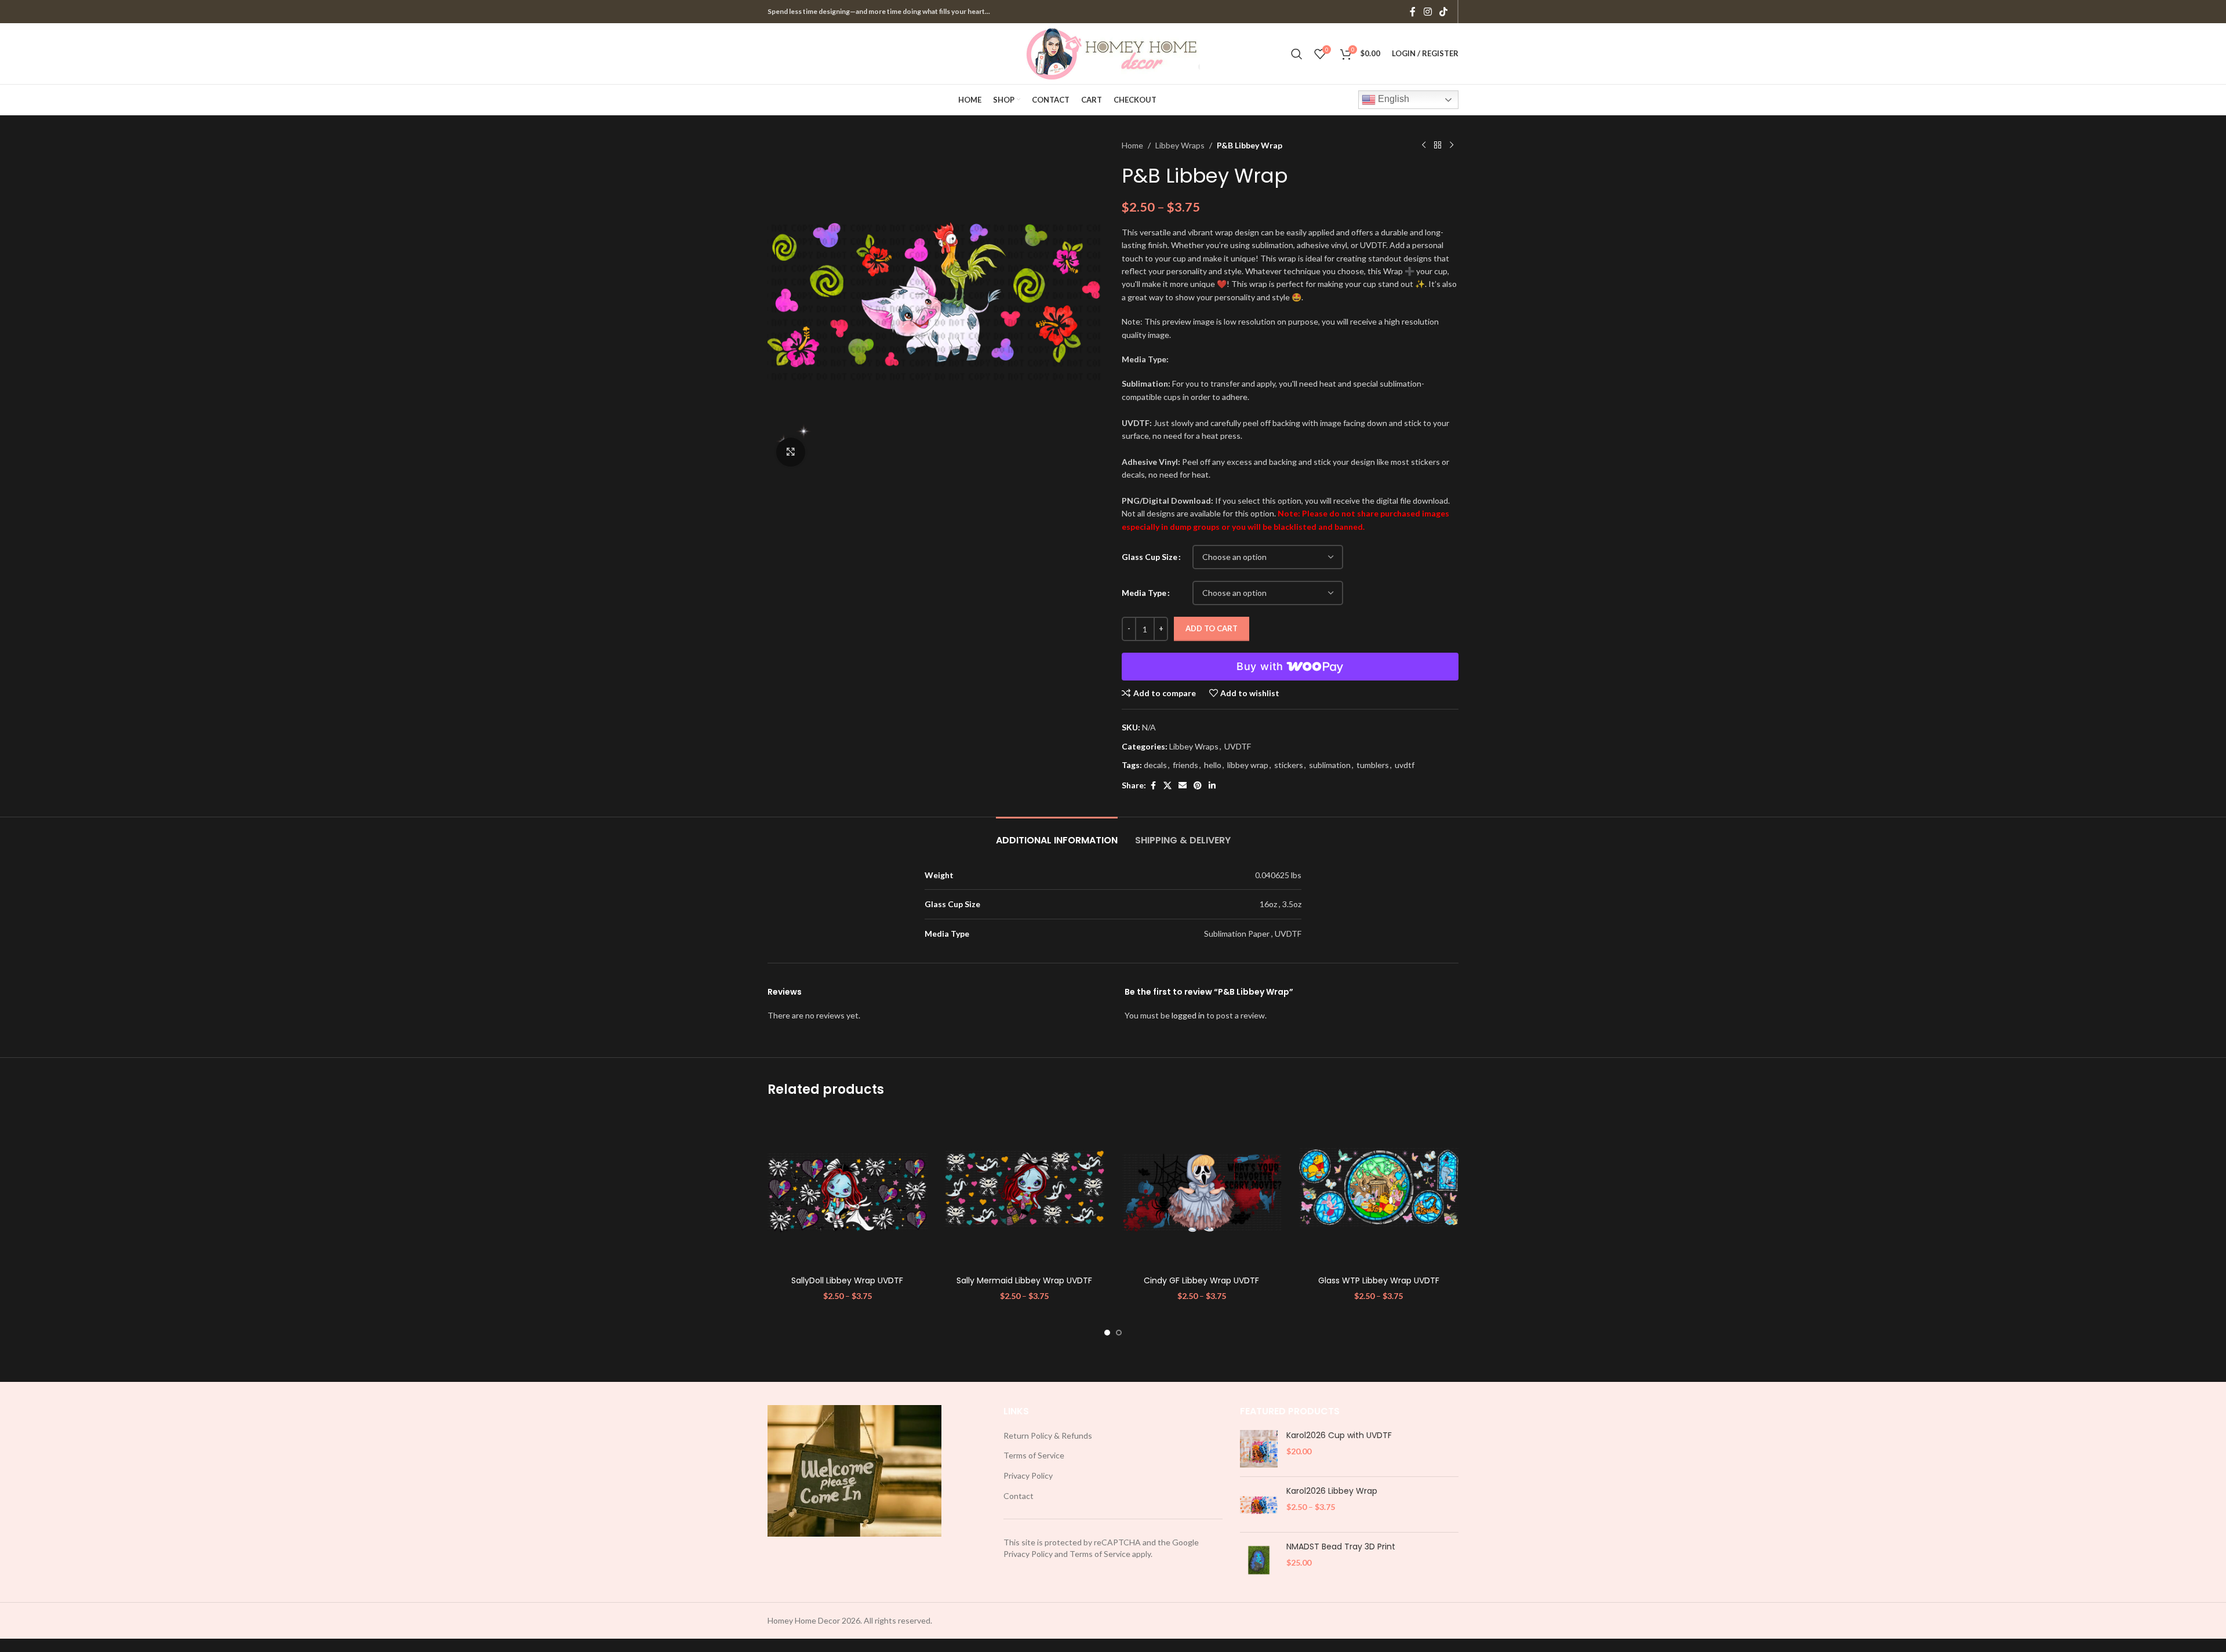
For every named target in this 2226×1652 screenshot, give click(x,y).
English (1392, 99)
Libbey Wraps (1180, 145)
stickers (1289, 765)
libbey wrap (1248, 765)
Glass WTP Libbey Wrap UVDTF (1379, 1280)
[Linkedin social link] (1212, 786)
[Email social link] (1183, 786)
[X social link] (1167, 786)
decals (1155, 765)
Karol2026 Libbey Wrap (1332, 1491)
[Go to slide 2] (1119, 1333)
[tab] (1057, 834)
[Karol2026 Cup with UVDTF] (1259, 1449)
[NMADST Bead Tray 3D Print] (1259, 1560)
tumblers (1373, 765)
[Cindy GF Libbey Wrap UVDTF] (1202, 1190)
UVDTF (1238, 746)
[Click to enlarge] (791, 452)
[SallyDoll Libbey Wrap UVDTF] (848, 1190)
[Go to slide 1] (1107, 1333)
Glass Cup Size (1150, 557)
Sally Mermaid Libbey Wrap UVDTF (1024, 1280)
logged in (1188, 1015)
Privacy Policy (1028, 1475)
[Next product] (1452, 145)
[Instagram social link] (1427, 12)
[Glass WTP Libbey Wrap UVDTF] (1379, 1190)
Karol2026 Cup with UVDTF (1339, 1436)
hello (1213, 765)
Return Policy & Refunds (1048, 1436)
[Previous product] (1424, 145)
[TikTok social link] (1444, 12)
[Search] (1297, 54)
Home (1132, 145)
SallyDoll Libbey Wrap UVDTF (847, 1280)
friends (1185, 765)
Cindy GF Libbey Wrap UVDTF (1201, 1280)
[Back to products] (1438, 145)
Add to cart (1212, 628)
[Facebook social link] (1413, 12)
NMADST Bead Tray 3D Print (1341, 1547)
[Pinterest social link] (1198, 786)
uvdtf (1405, 765)
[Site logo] (1113, 52)
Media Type (1144, 593)
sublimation (1330, 765)
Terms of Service (1034, 1455)
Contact (1019, 1496)
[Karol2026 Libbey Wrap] (1259, 1504)
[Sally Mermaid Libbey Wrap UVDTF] (1025, 1190)
